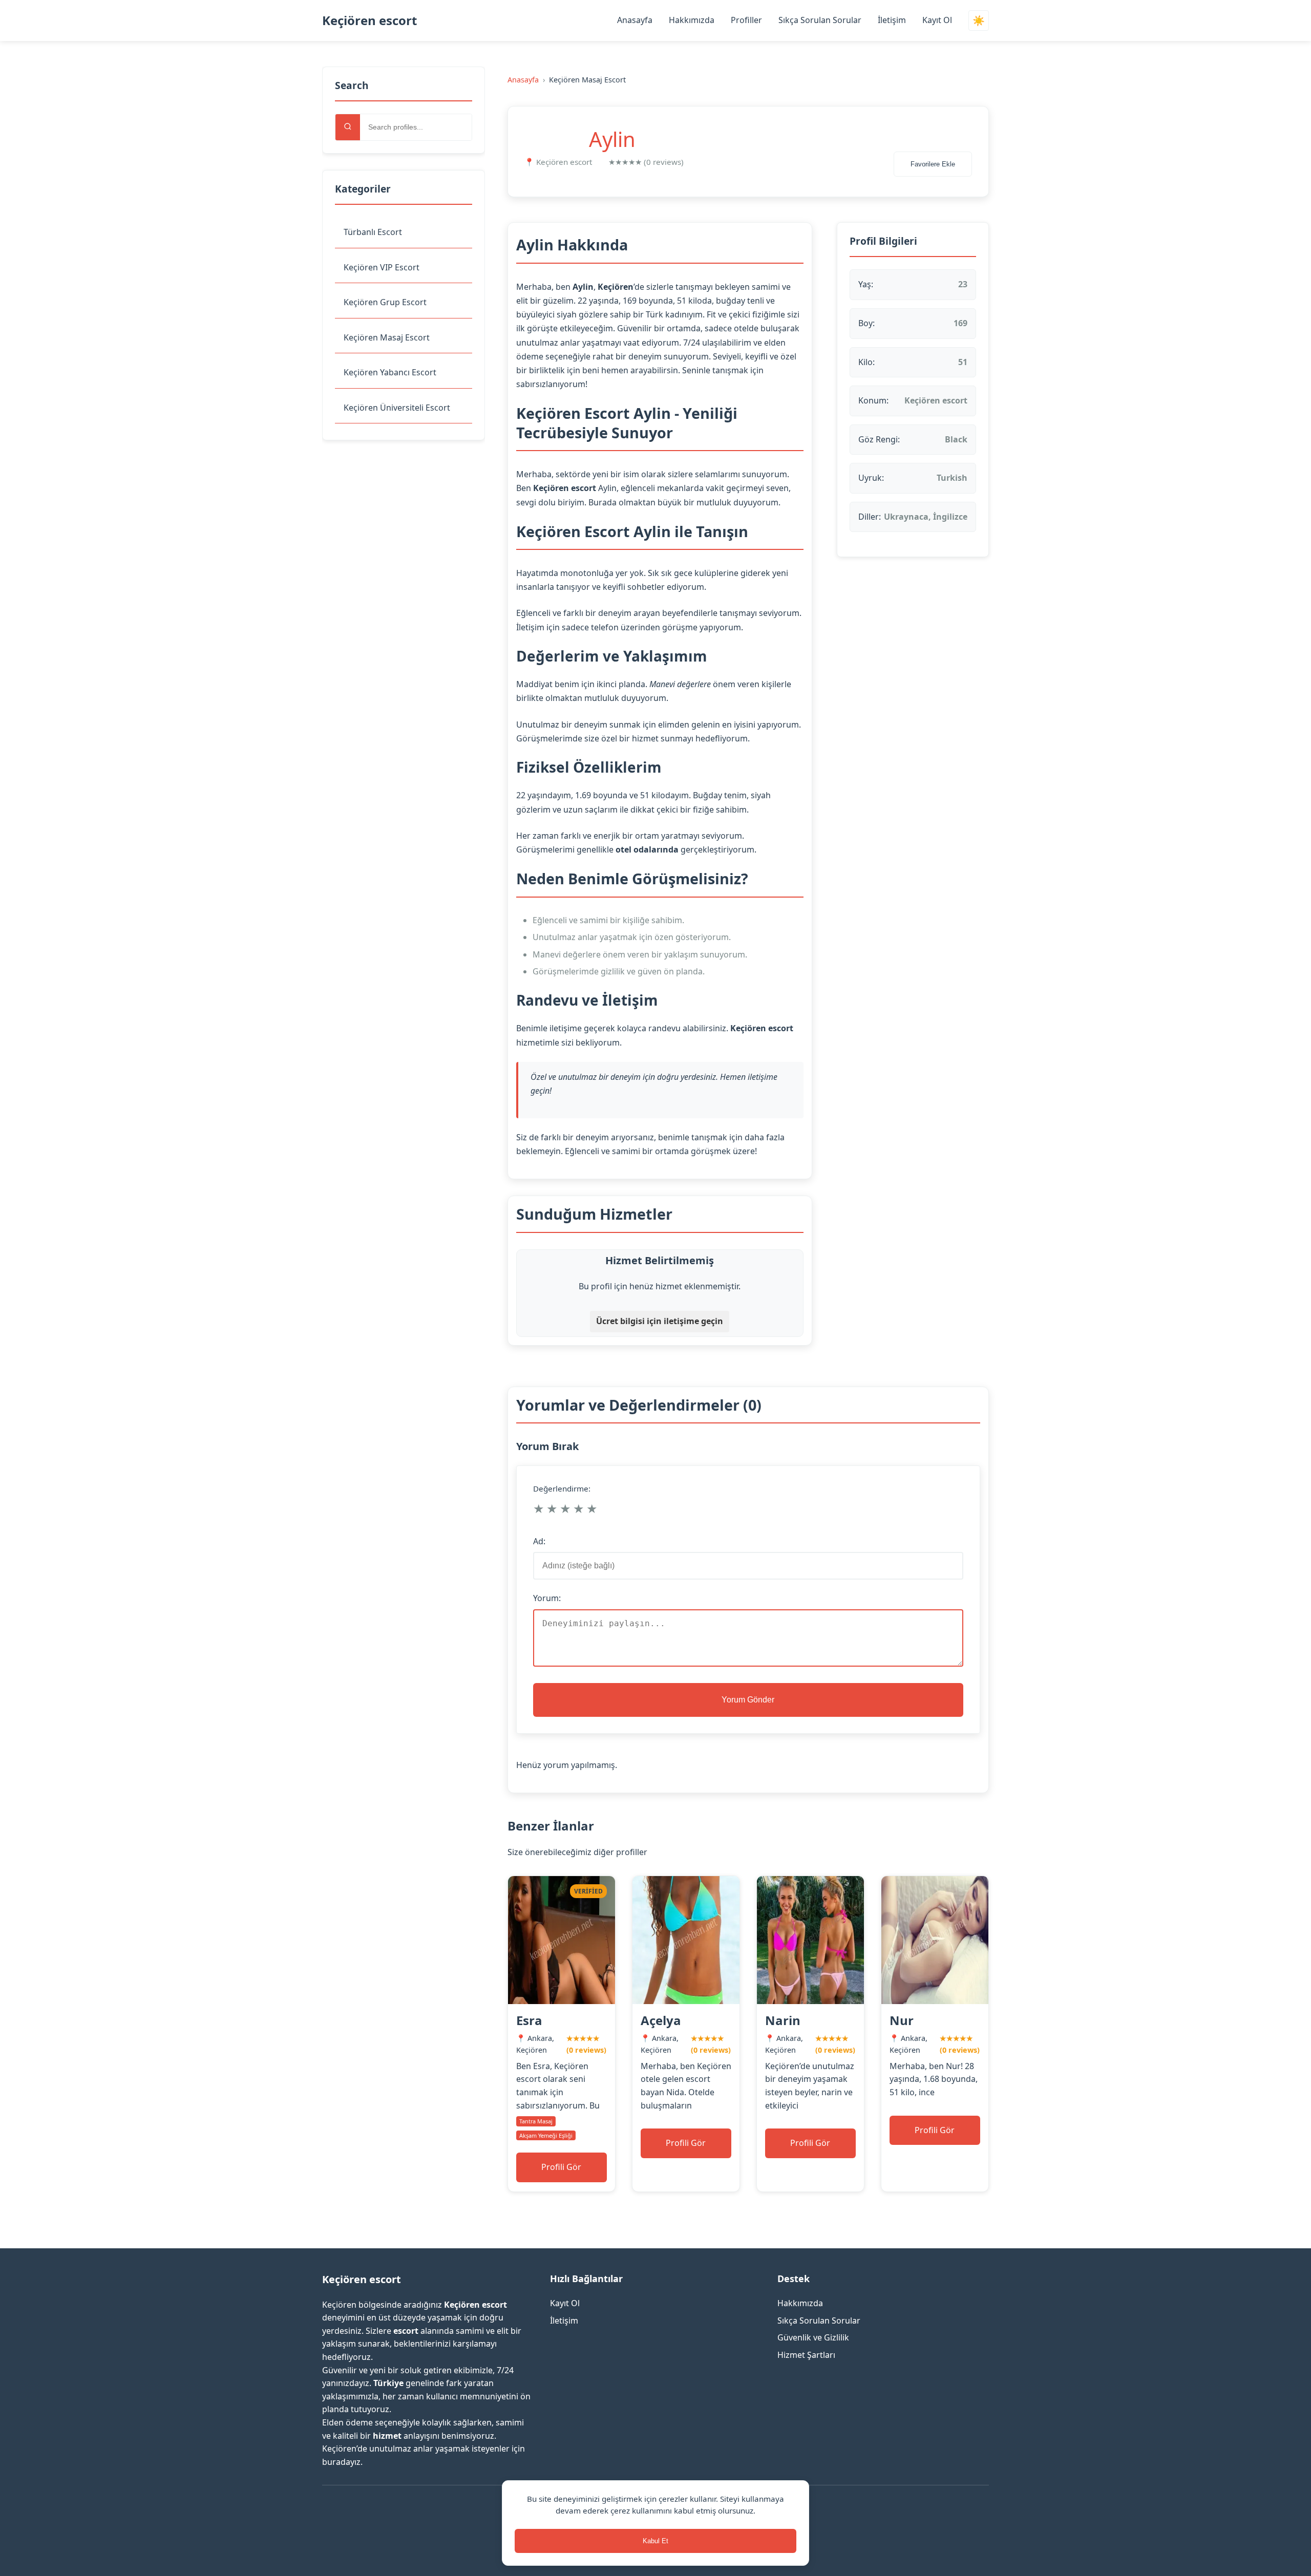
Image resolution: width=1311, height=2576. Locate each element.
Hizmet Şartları (806, 2355)
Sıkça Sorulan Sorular (820, 20)
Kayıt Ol (937, 20)
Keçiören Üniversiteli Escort (397, 408)
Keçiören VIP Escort (382, 267)
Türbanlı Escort (373, 232)
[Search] (348, 127)
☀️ (979, 21)
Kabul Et (655, 2541)
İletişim (892, 20)
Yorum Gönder (748, 1700)
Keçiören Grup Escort (385, 302)
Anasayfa (635, 20)
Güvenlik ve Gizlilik (813, 2337)
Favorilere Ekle (933, 164)
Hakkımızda (692, 20)
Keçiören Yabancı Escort (390, 372)
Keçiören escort (369, 20)
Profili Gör (561, 2167)
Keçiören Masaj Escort (387, 337)
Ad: (539, 1541)
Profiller (746, 20)
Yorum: (547, 1598)
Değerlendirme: (562, 1488)
